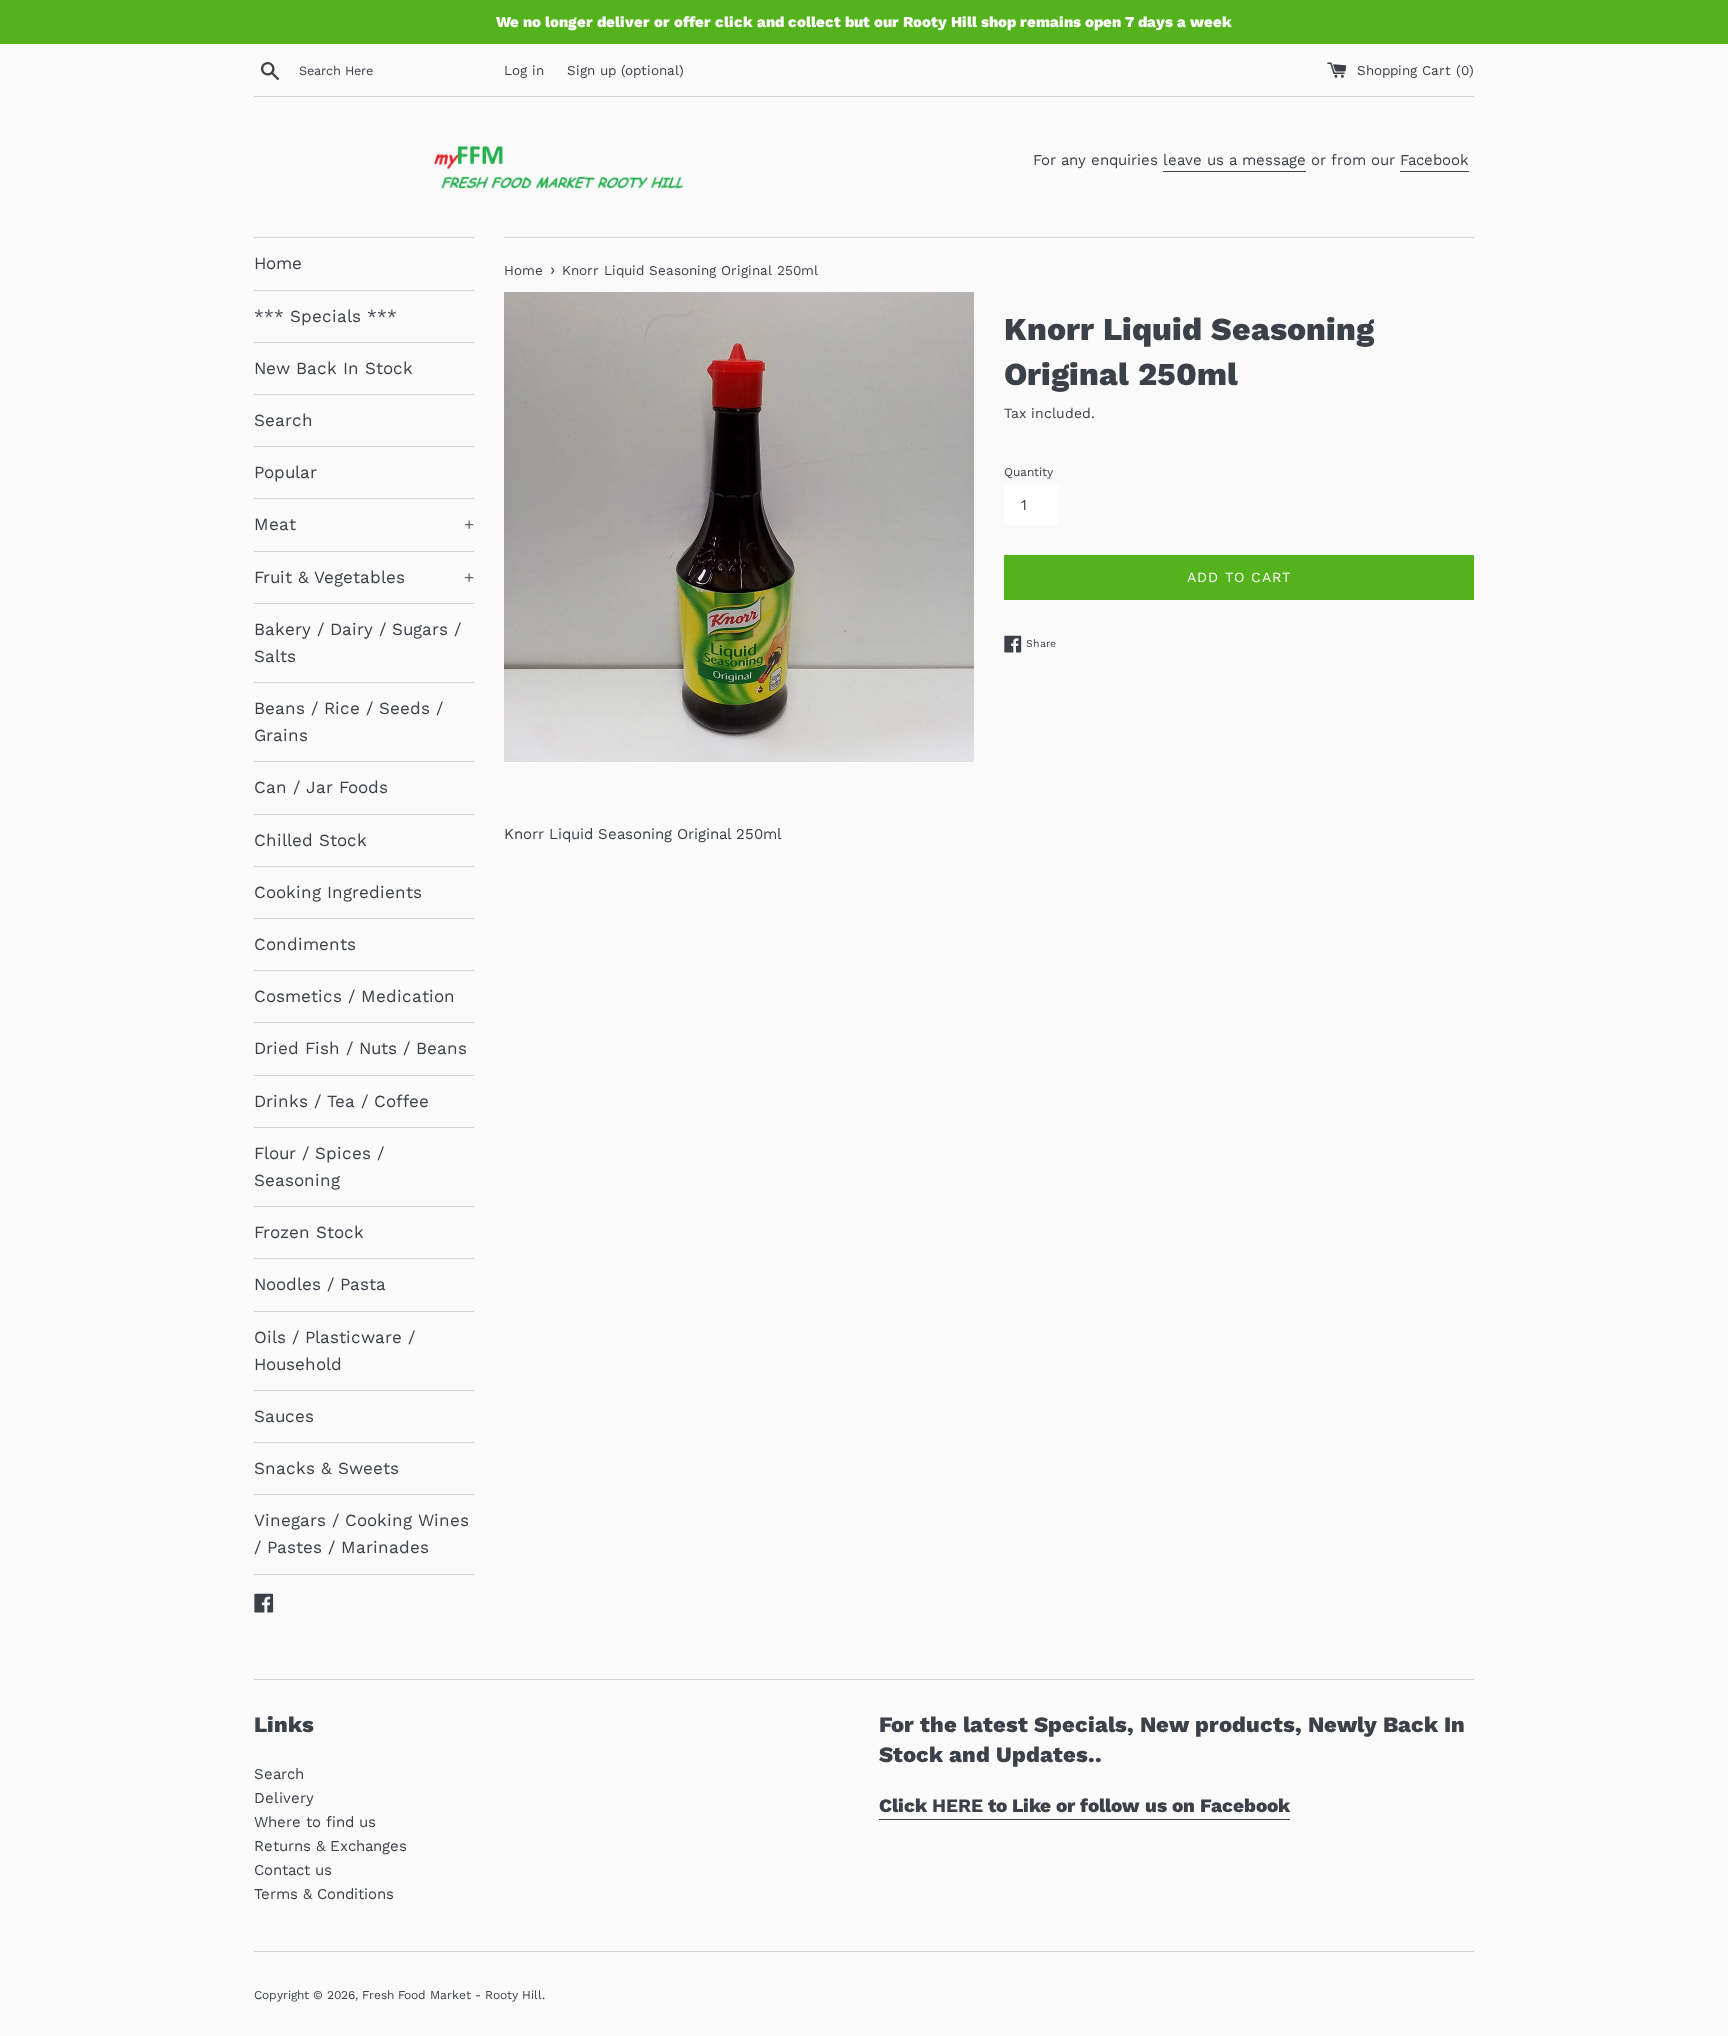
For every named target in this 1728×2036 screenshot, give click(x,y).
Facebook (1434, 160)
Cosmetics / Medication (354, 996)
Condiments (305, 944)
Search (283, 420)
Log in (524, 70)
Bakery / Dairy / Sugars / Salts (357, 642)
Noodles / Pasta (320, 1284)
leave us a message (1234, 160)
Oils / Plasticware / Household (334, 1350)
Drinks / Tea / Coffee (341, 1101)
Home (278, 263)
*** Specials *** (325, 316)
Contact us (293, 1870)
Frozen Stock (309, 1232)
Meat (364, 524)
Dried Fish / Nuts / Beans (360, 1048)
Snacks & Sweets (326, 1468)
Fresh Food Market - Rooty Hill (452, 1995)
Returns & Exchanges (330, 1846)
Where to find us (315, 1822)
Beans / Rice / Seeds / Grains (348, 721)
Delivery (284, 1798)
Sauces (284, 1416)
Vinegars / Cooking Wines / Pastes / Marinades (361, 1533)
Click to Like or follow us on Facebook (1084, 1805)
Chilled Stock (310, 840)
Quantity (1028, 472)
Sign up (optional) (625, 70)
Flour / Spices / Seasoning (319, 1166)
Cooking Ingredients (338, 892)
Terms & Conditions (324, 1894)
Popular (285, 472)
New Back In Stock (333, 368)
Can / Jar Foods (321, 787)
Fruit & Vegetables (364, 577)
